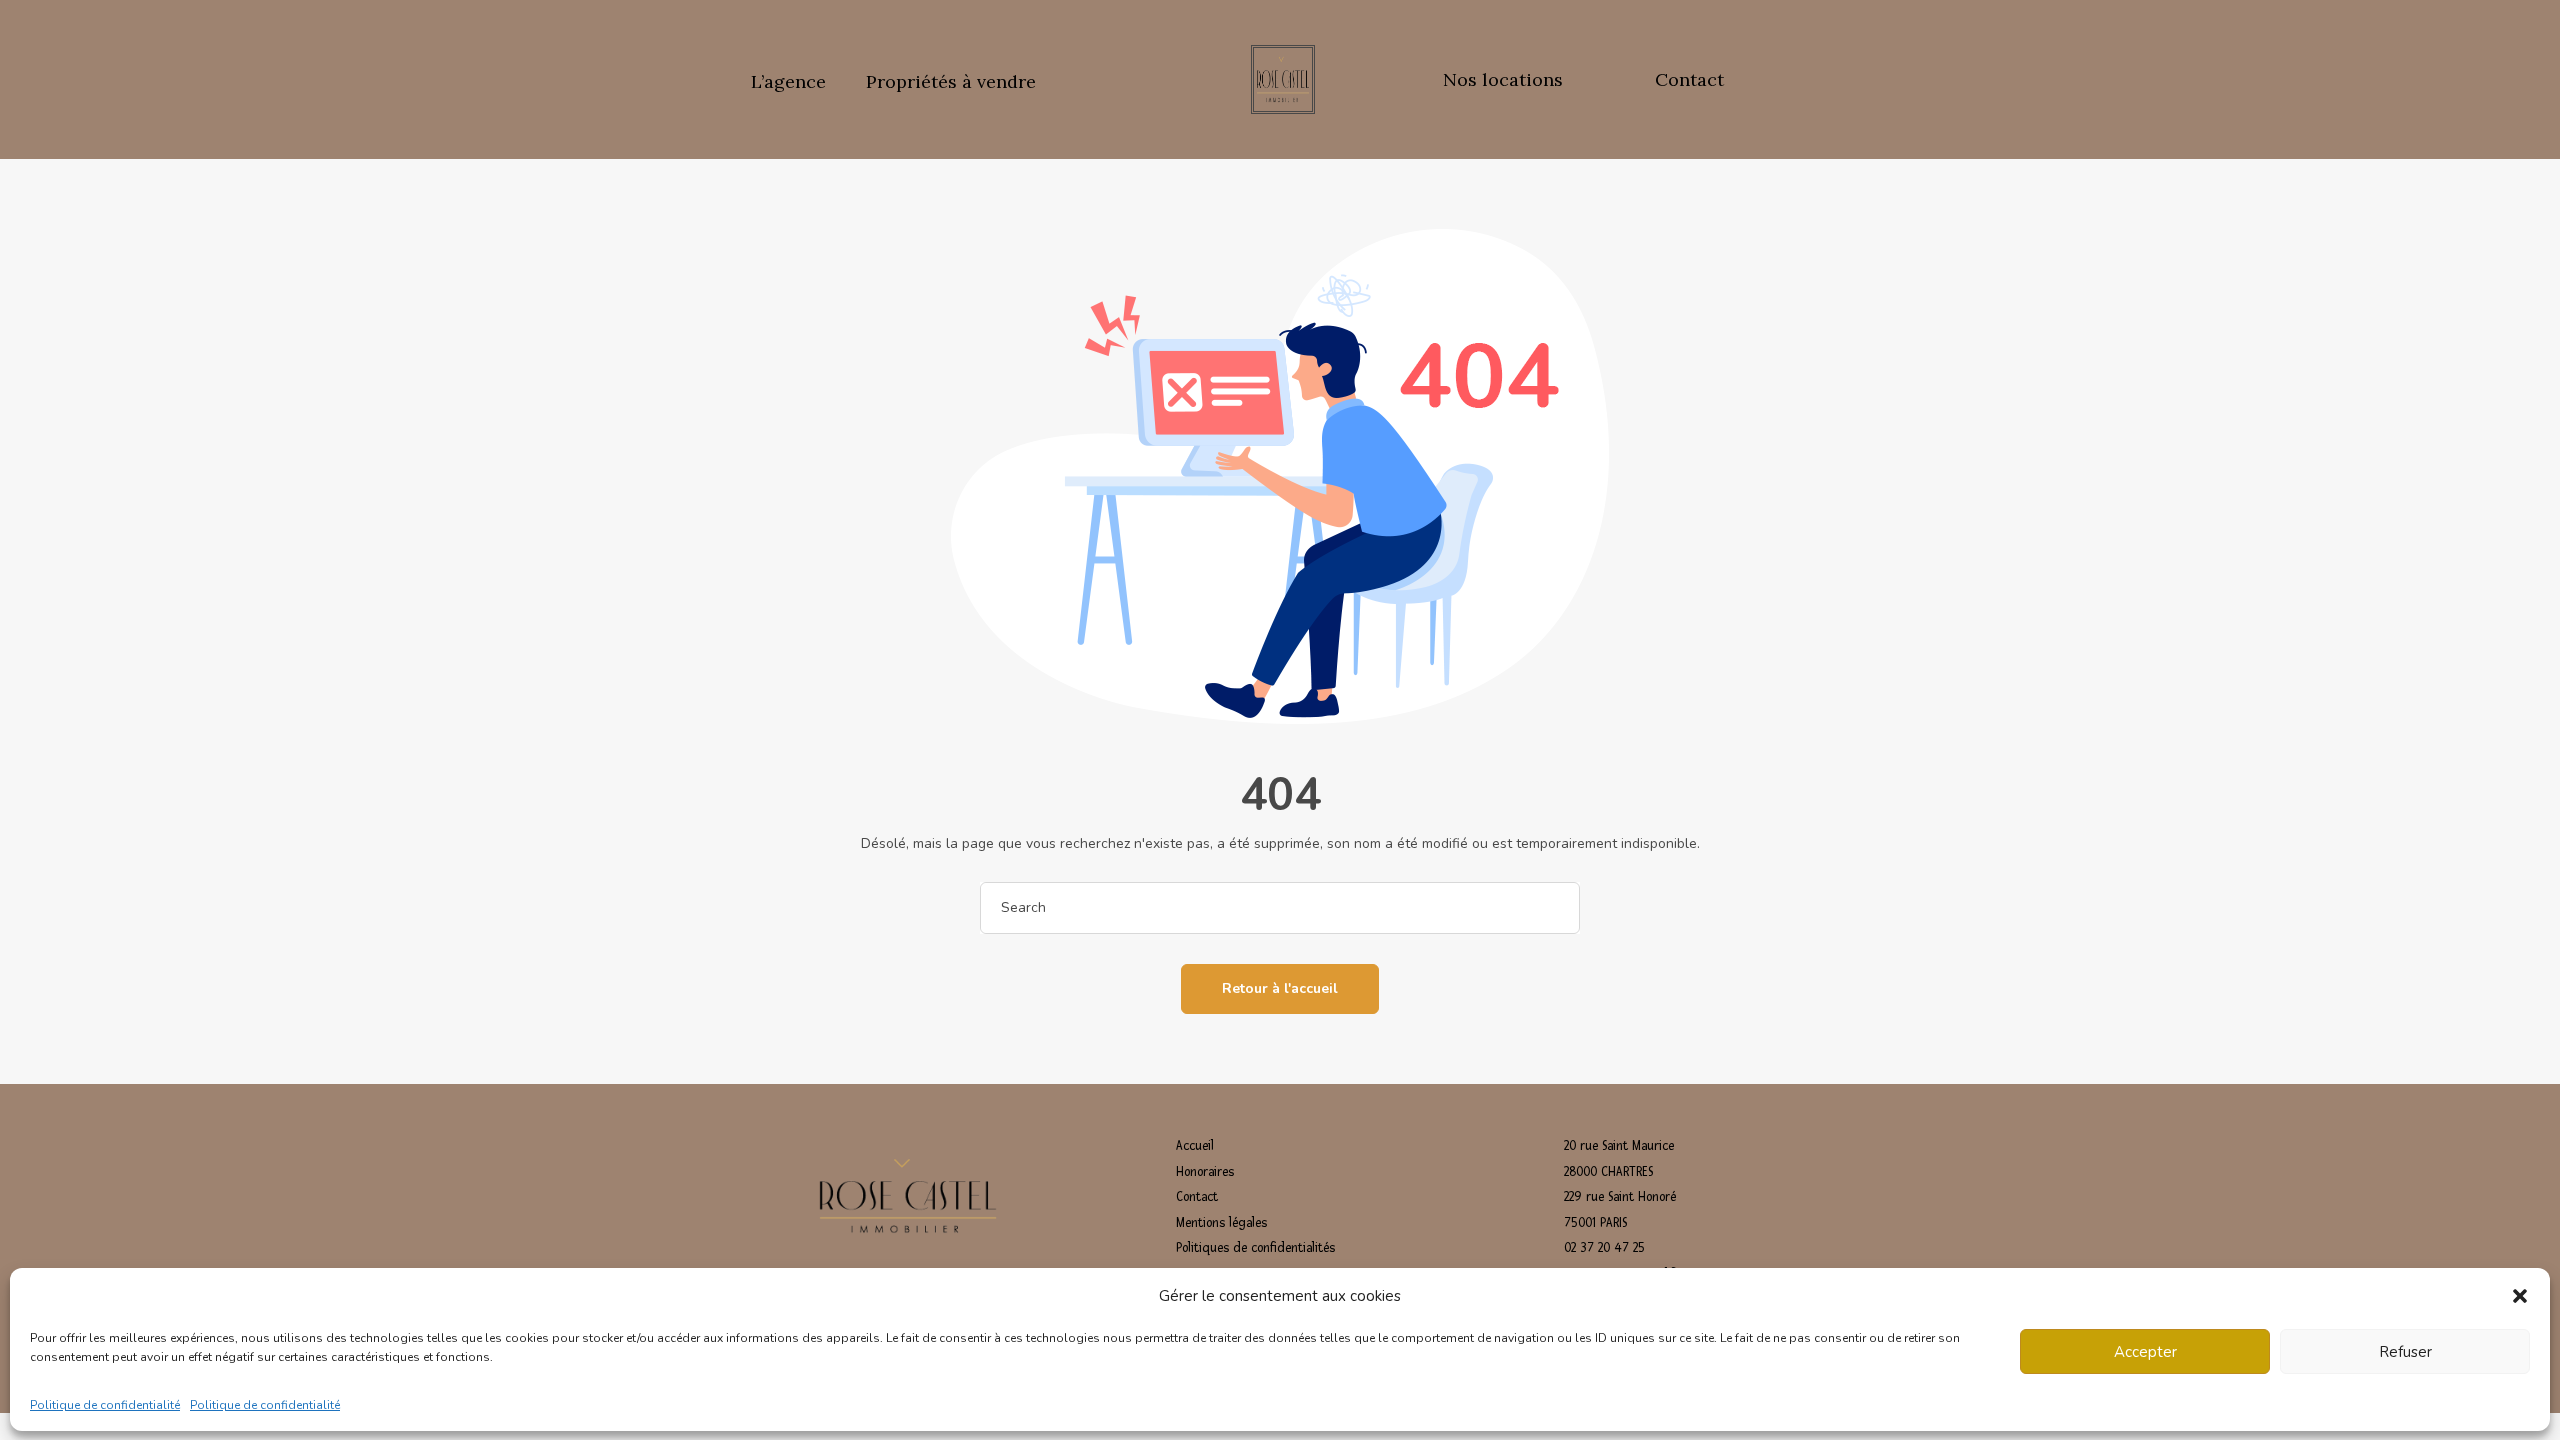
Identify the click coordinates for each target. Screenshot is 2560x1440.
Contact (1689, 79)
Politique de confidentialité (105, 1404)
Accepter (2145, 1352)
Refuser (2405, 1352)
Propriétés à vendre (951, 81)
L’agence (788, 81)
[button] (2520, 1296)
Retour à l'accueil (1280, 988)
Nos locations (1503, 79)
